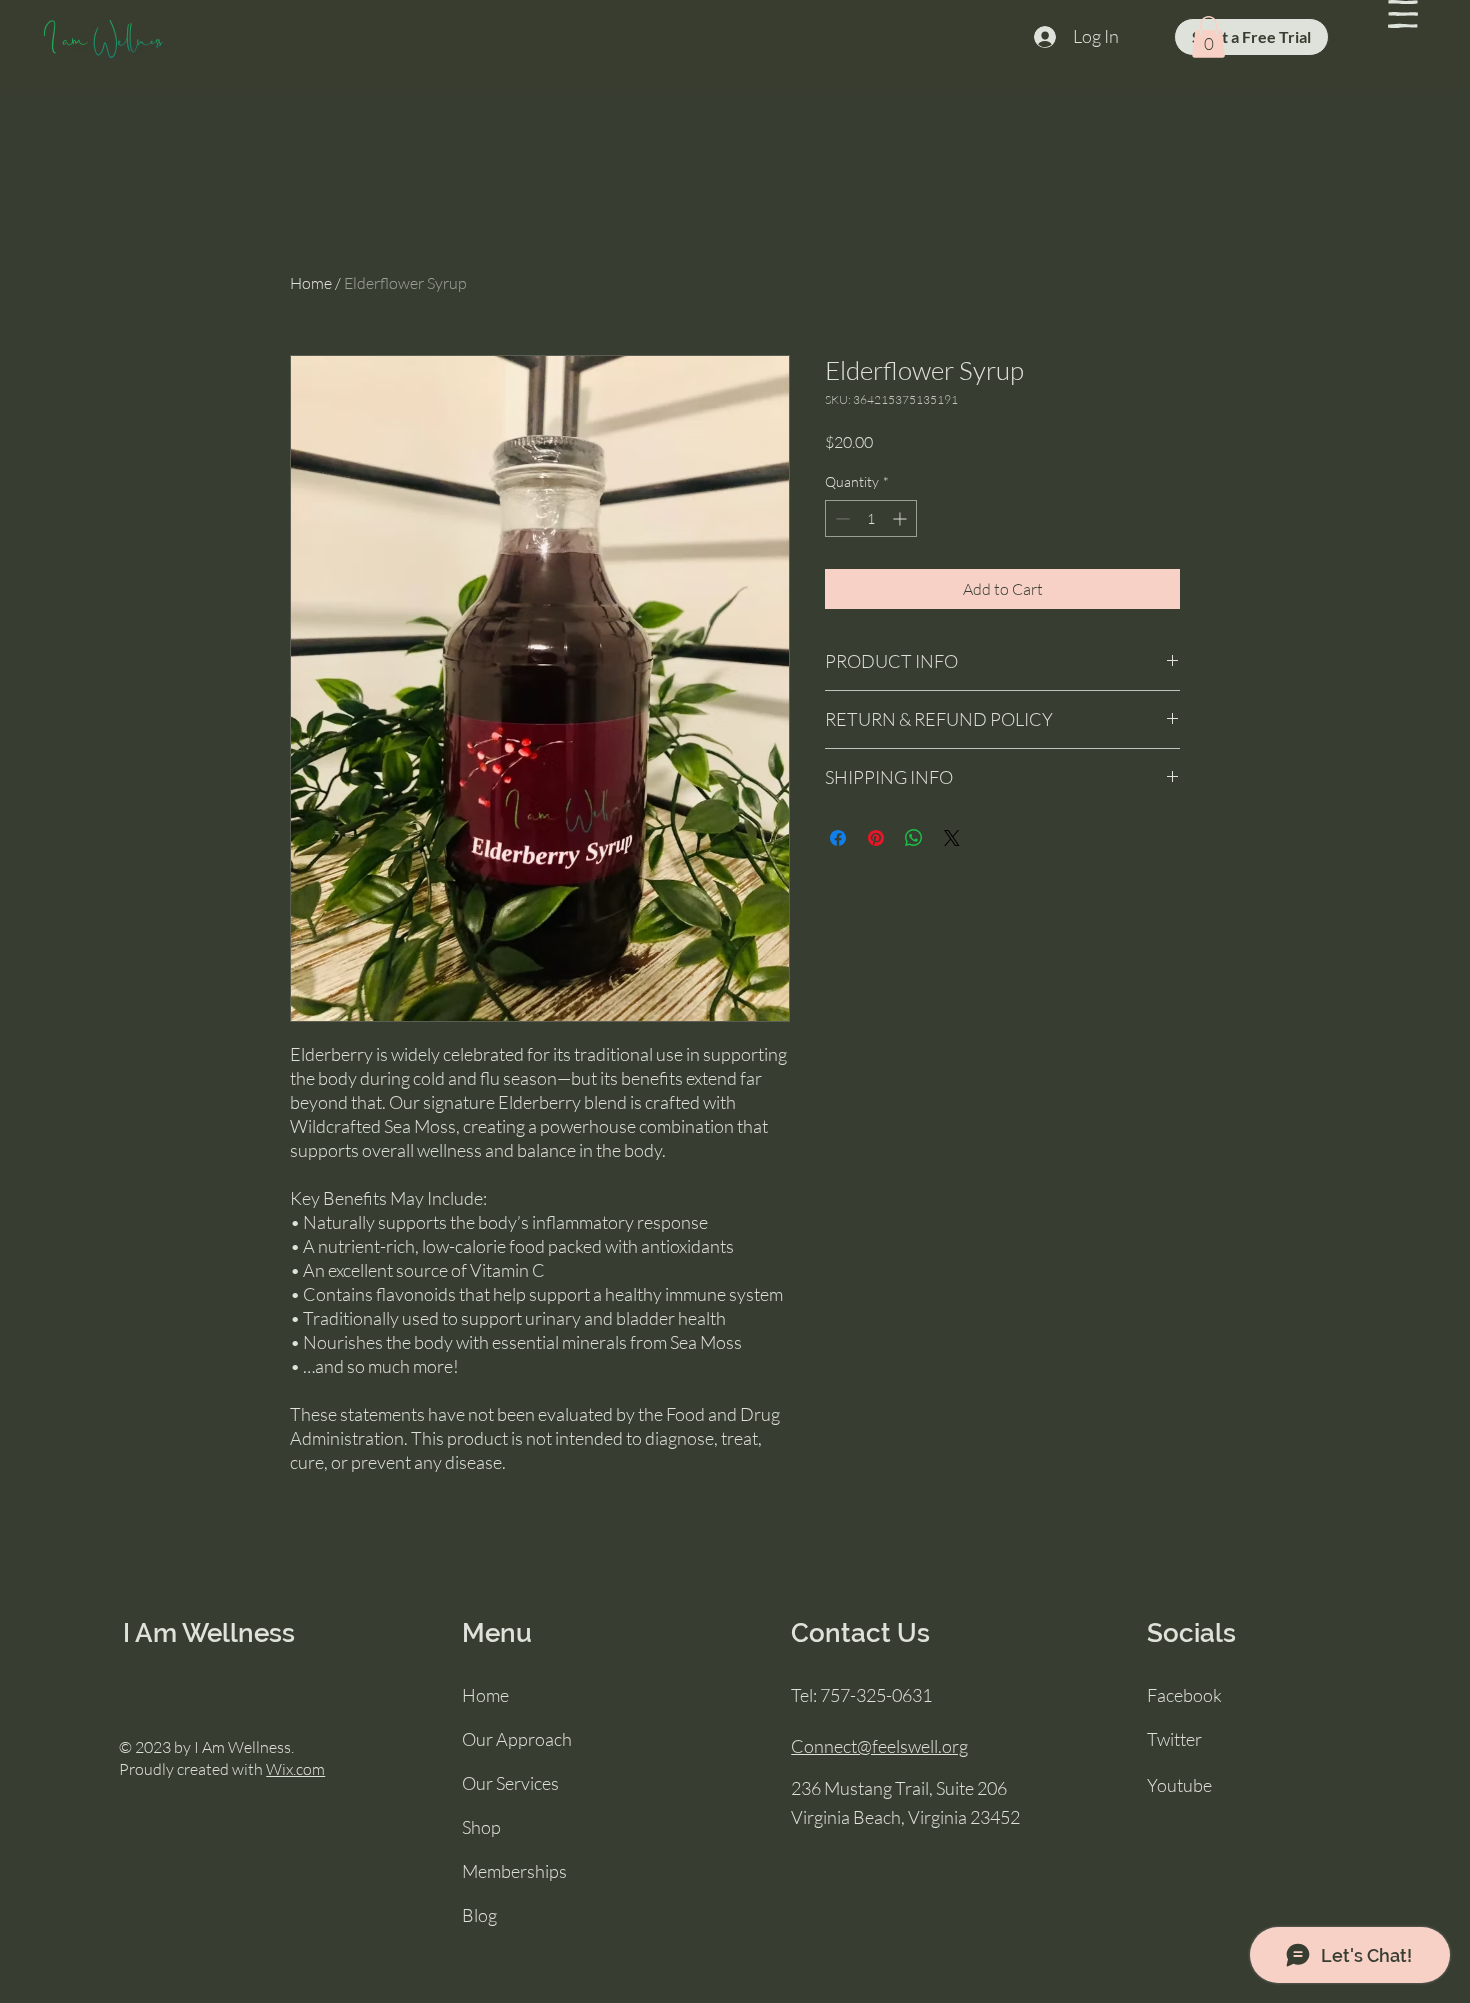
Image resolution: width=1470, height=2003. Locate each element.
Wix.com (295, 1769)
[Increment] (901, 518)
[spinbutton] (871, 518)
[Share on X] (952, 838)
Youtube (1179, 1785)
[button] (1403, 14)
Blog (479, 1915)
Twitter (1174, 1739)
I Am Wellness (209, 1633)
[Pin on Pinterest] (876, 838)
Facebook (1184, 1695)
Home (311, 283)
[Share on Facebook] (838, 838)
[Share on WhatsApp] (914, 838)
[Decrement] (840, 518)
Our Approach (517, 1739)
